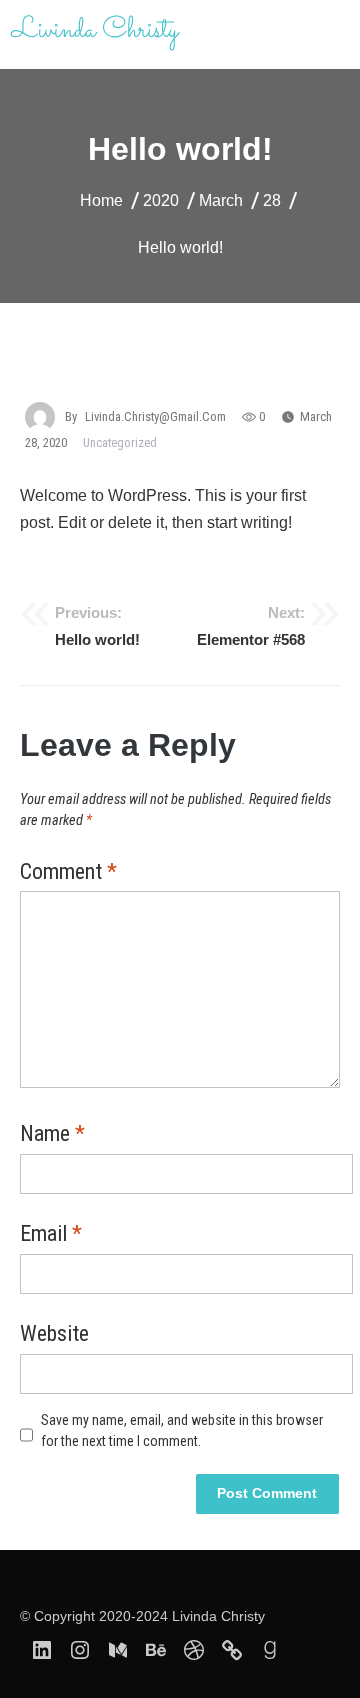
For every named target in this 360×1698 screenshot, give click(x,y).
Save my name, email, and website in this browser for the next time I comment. (182, 1430)
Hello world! (97, 626)
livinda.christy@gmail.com (155, 416)
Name (52, 1135)
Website (54, 1335)
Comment (68, 873)
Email (51, 1235)
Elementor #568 (251, 626)
